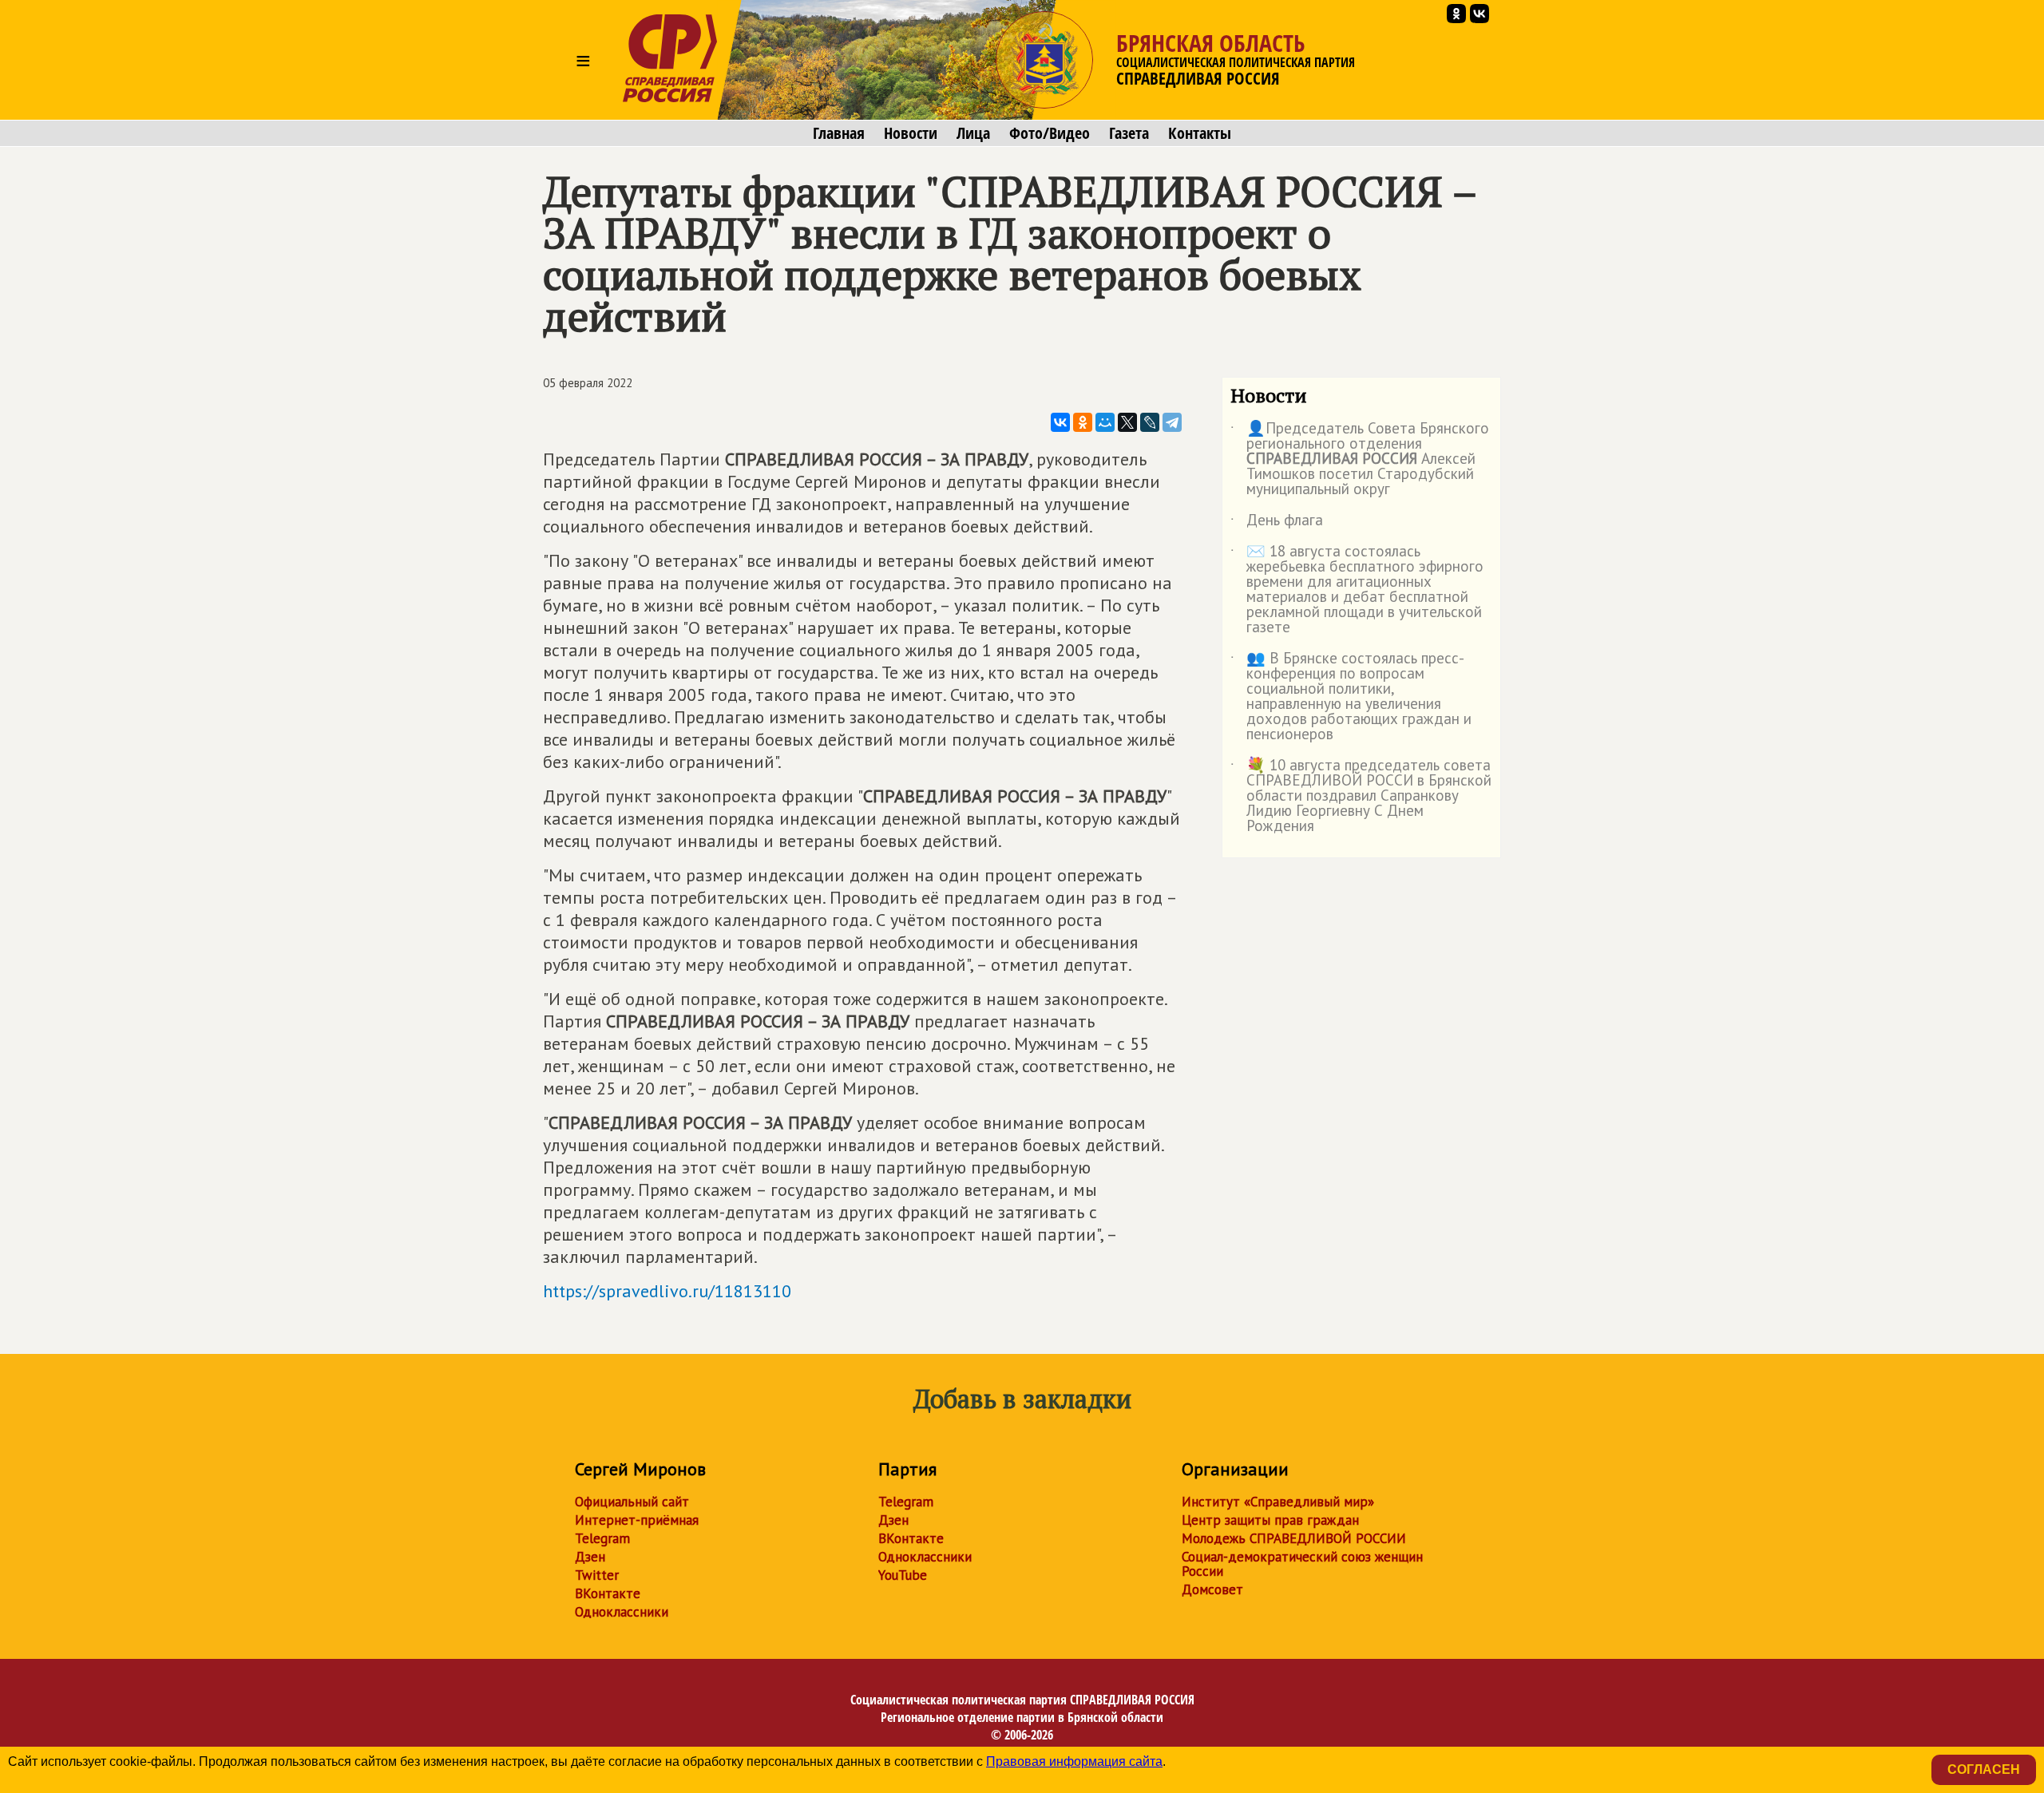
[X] (1127, 422)
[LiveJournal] (1150, 422)
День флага (1277, 523)
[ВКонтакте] (1060, 422)
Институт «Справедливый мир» (1278, 1502)
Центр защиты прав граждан (1270, 1520)
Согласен (1984, 1769)
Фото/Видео (1050, 133)
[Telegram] (1172, 422)
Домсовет (1212, 1589)
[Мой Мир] (1105, 422)
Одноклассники (622, 1612)
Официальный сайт (632, 1502)
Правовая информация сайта (1074, 1761)
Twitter (597, 1575)
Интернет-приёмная (637, 1520)
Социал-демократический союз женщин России (1302, 1564)
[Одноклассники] (1083, 422)
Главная (839, 133)
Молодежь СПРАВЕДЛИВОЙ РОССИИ (1294, 1538)
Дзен (590, 1557)
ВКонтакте (608, 1593)
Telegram (602, 1538)
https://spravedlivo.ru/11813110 (667, 1291)
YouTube (903, 1575)
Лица (973, 133)
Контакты (1200, 133)
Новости (911, 133)
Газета (1129, 133)
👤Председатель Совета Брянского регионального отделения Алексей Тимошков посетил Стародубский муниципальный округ (1360, 459)
